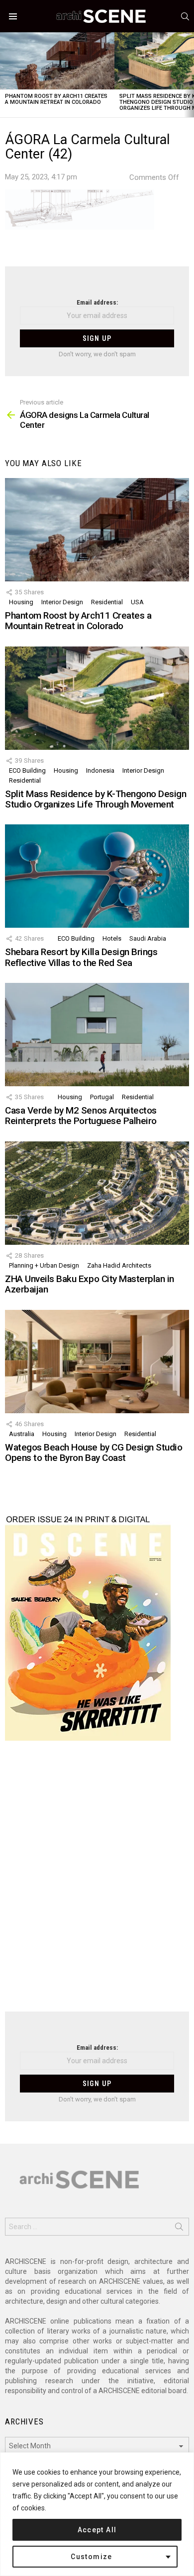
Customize (92, 2557)
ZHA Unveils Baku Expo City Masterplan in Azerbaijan (90, 1284)
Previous (5, 75)
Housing (21, 602)
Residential (107, 602)
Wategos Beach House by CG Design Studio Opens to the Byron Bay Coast (94, 1452)
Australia (22, 1434)
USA (137, 602)
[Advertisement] (97, 1882)
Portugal (102, 1097)
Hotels (112, 938)
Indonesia (100, 770)
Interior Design (62, 602)
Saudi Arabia (148, 938)
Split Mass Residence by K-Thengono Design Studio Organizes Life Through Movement (96, 799)
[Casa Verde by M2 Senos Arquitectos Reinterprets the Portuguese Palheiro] (97, 1035)
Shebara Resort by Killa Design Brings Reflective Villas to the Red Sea (81, 957)
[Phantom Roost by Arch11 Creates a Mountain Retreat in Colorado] (57, 61)
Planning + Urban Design (44, 1265)
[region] (97, 2514)
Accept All (97, 2530)
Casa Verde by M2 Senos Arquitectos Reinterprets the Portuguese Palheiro (81, 1116)
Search (179, 2229)
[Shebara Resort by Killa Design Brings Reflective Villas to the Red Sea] (97, 876)
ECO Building (27, 770)
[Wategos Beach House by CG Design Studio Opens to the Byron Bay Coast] (97, 1362)
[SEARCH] (185, 16)
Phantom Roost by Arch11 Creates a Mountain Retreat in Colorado (56, 99)
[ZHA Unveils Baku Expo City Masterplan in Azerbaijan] (97, 1193)
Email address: (97, 302)
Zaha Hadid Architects (119, 1265)
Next (189, 75)
